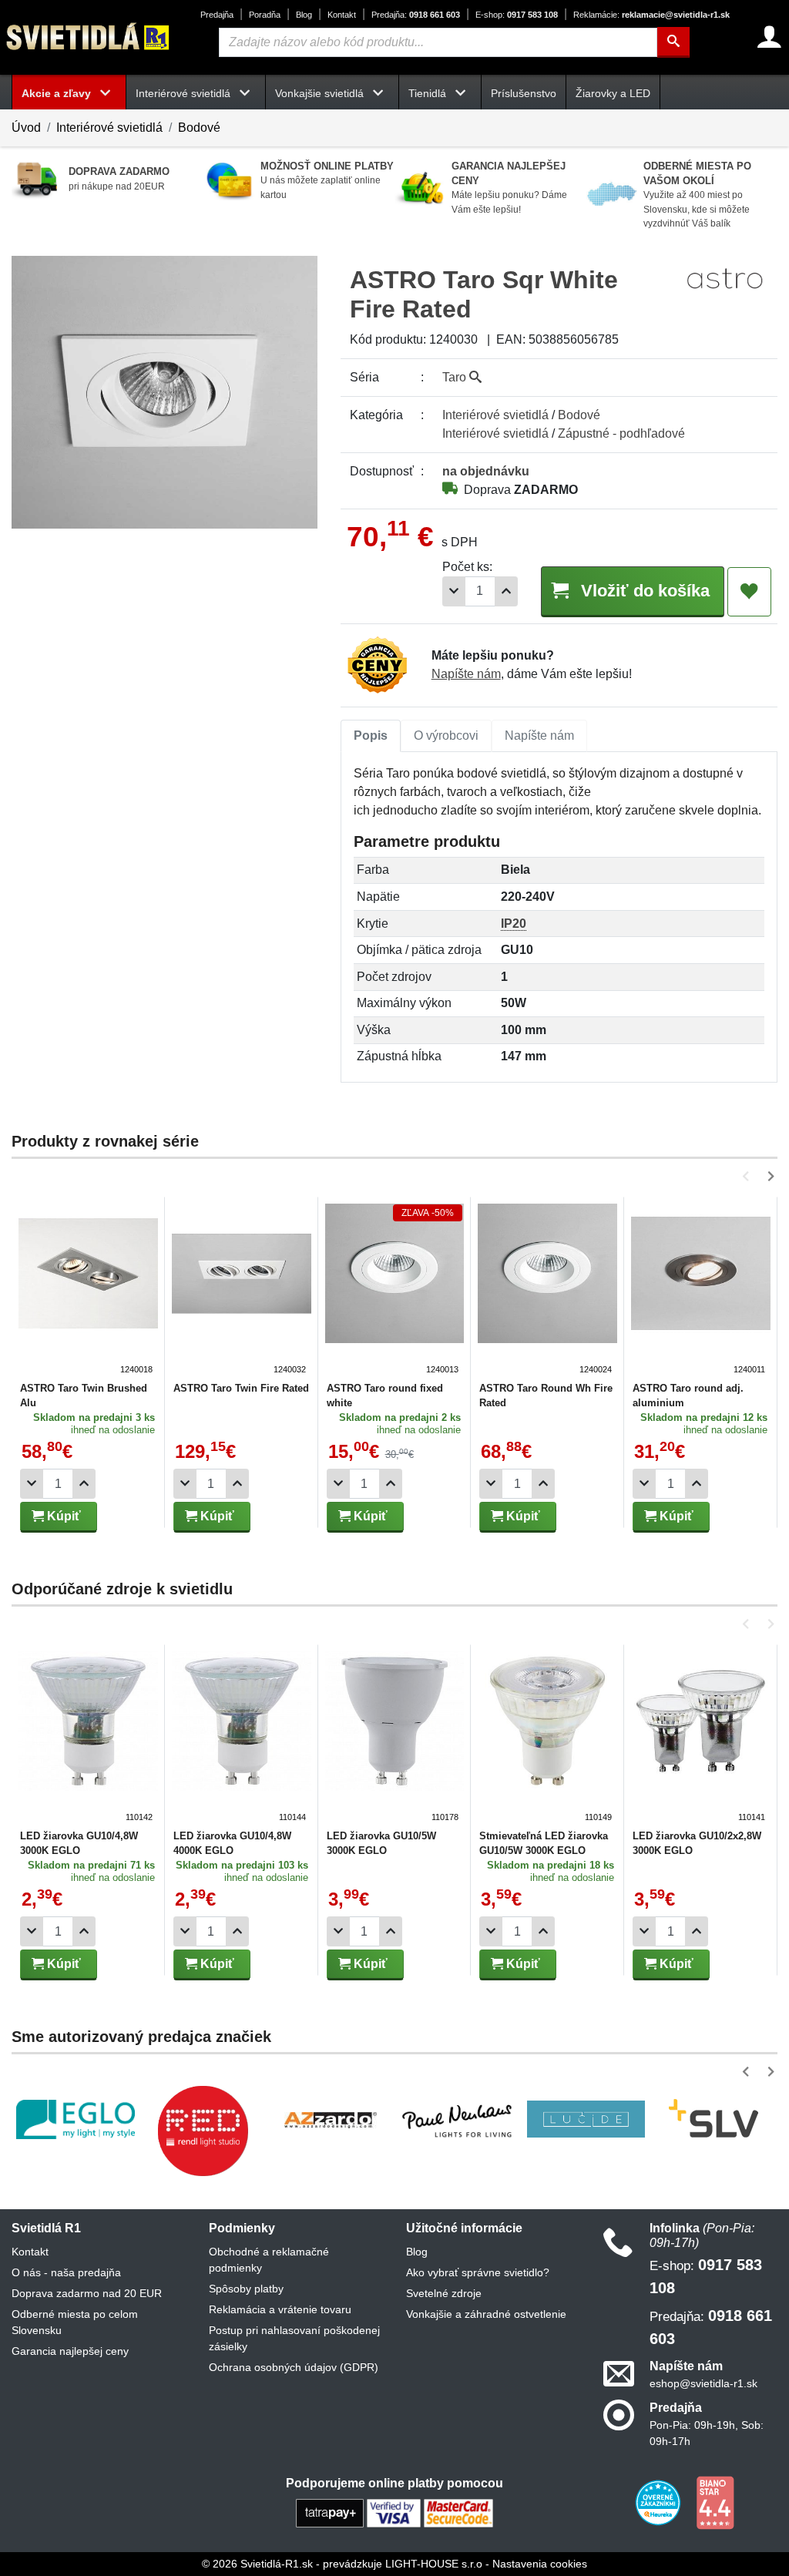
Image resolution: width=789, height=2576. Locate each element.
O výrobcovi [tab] (446, 736)
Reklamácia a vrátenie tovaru (280, 2309)
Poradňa (265, 15)
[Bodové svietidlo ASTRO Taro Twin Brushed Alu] (88, 1290)
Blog (304, 15)
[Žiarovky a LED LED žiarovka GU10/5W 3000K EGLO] (395, 1738)
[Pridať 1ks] (506, 591)
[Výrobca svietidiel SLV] (713, 2119)
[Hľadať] (673, 42)
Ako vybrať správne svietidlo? (478, 2272)
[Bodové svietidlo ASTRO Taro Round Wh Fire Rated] (547, 1290)
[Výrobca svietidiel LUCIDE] (586, 2119)
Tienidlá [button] (429, 93)
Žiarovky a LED (613, 93)
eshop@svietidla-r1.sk (703, 2383)
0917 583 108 (517, 15)
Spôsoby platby (246, 2289)
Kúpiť (62, 1516)
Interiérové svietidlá (109, 128)
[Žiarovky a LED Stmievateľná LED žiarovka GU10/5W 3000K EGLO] (547, 1738)
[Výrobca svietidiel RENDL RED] (203, 2131)
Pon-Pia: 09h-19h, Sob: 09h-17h (707, 2433)
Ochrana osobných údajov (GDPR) (294, 2367)
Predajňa (217, 15)
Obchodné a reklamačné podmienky (269, 2260)
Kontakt (342, 15)
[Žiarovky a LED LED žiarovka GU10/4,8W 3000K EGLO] (88, 1738)
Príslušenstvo (524, 93)
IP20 (514, 924)
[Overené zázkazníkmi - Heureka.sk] (660, 2502)
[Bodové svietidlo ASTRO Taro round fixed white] (395, 1290)
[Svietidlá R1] (89, 37)
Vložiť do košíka (643, 591)
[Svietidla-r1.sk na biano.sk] (715, 2502)
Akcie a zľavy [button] (58, 93)
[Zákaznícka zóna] (769, 37)
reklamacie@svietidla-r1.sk (651, 15)
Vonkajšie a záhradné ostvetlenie (486, 2314)
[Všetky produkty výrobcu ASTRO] (725, 278)
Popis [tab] (371, 736)
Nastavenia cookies (540, 2564)
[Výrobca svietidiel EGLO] (76, 2119)
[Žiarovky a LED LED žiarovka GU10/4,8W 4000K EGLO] (242, 1738)
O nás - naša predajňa (66, 2272)
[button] (749, 1176)
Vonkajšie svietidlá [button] (321, 93)
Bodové (199, 128)
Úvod (26, 128)
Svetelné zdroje (444, 2293)
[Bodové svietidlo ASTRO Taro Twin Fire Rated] (242, 1290)
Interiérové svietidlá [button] (185, 93)
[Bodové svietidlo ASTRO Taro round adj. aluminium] (701, 1290)
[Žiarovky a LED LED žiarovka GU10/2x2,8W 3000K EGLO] (701, 1738)
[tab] (371, 736)
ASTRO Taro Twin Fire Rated (241, 1388)
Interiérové (495, 415)
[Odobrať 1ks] (454, 591)
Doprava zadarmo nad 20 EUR (87, 2293)
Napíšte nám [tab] (539, 736)
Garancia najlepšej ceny (70, 2351)
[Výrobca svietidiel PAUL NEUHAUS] (458, 2119)
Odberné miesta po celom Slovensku (75, 2322)
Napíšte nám (466, 674)
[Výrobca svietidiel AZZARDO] (331, 2119)
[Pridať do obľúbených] (749, 592)
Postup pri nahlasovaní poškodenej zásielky (294, 2338)
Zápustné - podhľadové (621, 433)
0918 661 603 (416, 15)
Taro (456, 377)
